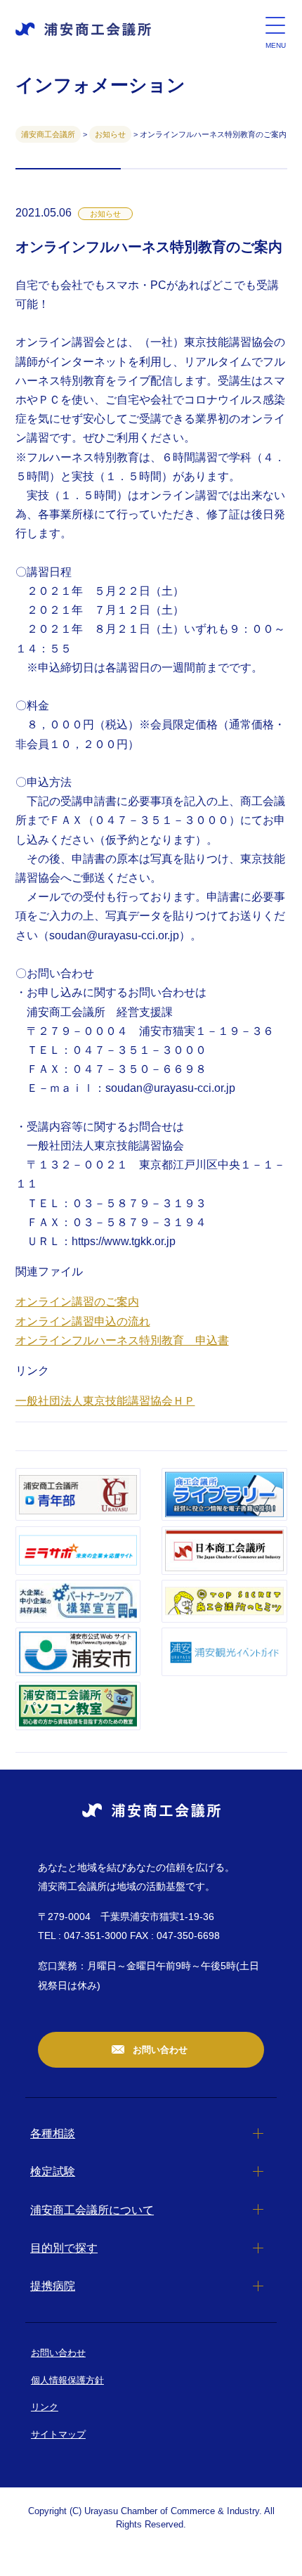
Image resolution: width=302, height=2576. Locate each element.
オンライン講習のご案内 (77, 1302)
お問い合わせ (159, 2050)
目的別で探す (64, 2248)
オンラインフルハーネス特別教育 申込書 (122, 1340)
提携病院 (53, 2286)
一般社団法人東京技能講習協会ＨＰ (105, 1401)
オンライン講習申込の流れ (83, 1321)
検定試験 (53, 2171)
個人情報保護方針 (67, 2380)
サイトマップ (58, 2434)
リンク (45, 2407)
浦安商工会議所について (92, 2210)
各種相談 (53, 2133)
